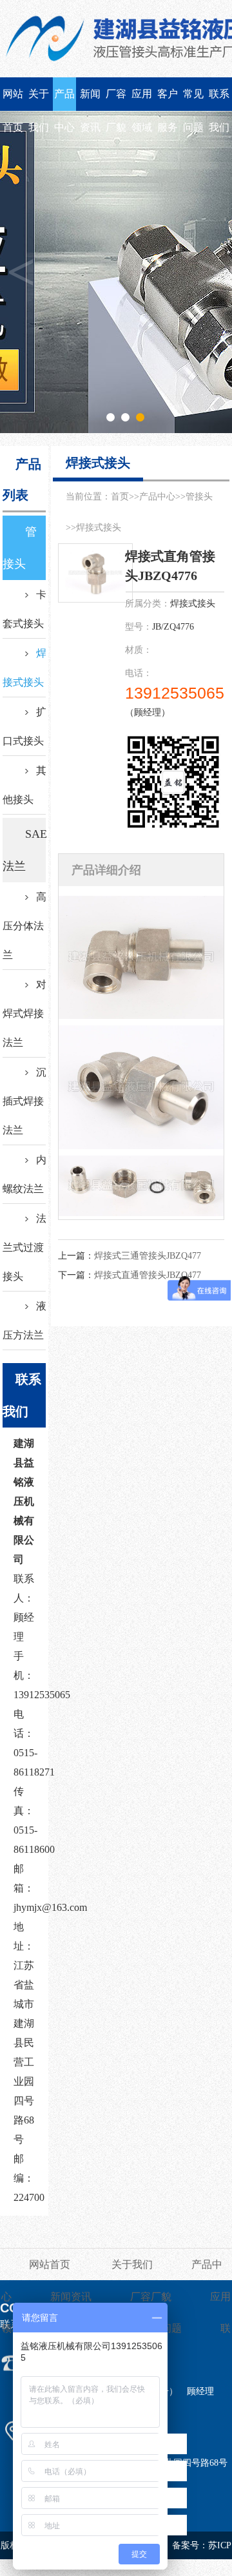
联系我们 (219, 100)
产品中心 (64, 100)
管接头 (20, 548)
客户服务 (168, 100)
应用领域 (142, 100)
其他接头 (24, 785)
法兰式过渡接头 (24, 1247)
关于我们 (39, 100)
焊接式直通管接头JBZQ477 (148, 1275)
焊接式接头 (24, 668)
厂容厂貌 (116, 100)
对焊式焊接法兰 (24, 1013)
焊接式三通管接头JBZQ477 (148, 1256)
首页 (120, 497)
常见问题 (193, 100)
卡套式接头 (24, 609)
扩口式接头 (24, 726)
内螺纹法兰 (24, 1174)
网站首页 (13, 100)
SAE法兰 (24, 850)
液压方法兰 (24, 1321)
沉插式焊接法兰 (24, 1101)
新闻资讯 (90, 100)
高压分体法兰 (24, 926)
